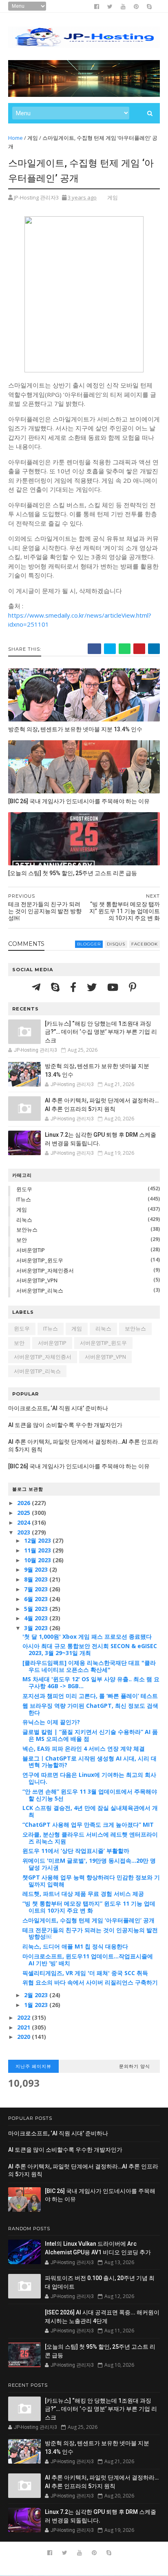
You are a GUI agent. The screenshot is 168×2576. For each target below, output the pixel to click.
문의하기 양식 (135, 2066)
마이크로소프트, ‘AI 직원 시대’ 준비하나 (58, 1408)
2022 (24, 2017)
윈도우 (24, 1189)
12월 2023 (38, 1540)
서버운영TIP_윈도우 (40, 1260)
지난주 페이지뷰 (33, 2066)
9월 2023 (37, 1569)
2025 (24, 1513)
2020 (24, 2037)
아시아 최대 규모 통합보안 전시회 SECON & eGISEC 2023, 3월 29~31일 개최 (90, 1649)
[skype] (149, 7)
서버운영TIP (31, 1250)
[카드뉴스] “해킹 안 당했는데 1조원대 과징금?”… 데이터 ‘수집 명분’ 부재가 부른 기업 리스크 (101, 1032)
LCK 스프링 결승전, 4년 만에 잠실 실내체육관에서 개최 (90, 1811)
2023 (24, 1532)
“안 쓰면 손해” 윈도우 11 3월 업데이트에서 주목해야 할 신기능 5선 (90, 1795)
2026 (24, 1503)
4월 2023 (37, 1618)
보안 (22, 1240)
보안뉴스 (27, 1230)
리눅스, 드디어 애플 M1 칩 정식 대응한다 (75, 1946)
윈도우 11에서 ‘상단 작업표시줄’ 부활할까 (76, 1851)
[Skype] (56, 987)
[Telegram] (37, 987)
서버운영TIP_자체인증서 (45, 1270)
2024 (24, 1522)
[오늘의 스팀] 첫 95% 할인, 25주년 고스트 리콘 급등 (73, 873)
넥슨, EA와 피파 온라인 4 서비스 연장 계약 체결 (84, 1748)
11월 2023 (38, 1550)
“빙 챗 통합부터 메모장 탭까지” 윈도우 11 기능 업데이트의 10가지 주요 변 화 (89, 1907)
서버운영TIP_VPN (37, 1280)
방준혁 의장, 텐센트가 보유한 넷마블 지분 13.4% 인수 (75, 729)
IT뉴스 (24, 1199)
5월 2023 (37, 1609)
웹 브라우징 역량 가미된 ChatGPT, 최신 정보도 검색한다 (90, 1709)
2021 (24, 2027)
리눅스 (24, 1220)
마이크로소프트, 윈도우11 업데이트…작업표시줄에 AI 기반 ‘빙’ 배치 (88, 1960)
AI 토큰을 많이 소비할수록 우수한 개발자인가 (65, 1425)
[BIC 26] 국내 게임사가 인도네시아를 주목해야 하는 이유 (79, 801)
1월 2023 (37, 2005)
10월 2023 (38, 1560)
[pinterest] (136, 7)
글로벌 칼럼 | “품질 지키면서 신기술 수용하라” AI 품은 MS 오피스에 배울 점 (90, 1735)
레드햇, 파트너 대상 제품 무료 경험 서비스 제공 (83, 1894)
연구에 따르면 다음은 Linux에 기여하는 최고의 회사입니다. (89, 1778)
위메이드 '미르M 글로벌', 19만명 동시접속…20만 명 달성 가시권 (89, 1864)
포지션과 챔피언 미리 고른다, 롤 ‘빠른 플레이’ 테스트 (90, 1696)
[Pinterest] (133, 987)
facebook (145, 944)
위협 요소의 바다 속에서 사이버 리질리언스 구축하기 (90, 1982)
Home (15, 138)
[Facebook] (74, 987)
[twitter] (110, 7)
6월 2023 (37, 1599)
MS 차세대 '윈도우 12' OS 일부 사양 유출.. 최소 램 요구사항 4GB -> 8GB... (91, 1682)
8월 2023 (37, 1579)
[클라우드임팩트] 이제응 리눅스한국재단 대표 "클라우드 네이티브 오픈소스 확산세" (89, 1666)
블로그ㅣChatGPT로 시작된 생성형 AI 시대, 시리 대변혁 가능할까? (90, 1762)
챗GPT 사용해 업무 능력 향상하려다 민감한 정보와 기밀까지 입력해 (91, 1881)
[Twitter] (93, 987)
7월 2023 (37, 1589)
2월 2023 (37, 1995)
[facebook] (97, 7)
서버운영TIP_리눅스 (40, 1290)
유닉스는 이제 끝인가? (51, 1722)
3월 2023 (37, 1628)
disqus (116, 944)
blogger (89, 944)
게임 (33, 138)
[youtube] (123, 7)
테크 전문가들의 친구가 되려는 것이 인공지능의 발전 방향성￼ (90, 1933)
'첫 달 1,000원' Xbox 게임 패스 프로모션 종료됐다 (87, 1636)
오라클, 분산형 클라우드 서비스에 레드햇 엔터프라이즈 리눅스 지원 (90, 1838)
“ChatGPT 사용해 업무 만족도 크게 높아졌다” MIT (88, 1824)
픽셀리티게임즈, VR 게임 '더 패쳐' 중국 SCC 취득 (85, 1973)
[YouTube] (114, 987)
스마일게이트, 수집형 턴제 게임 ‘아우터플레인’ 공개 (88, 1920)
